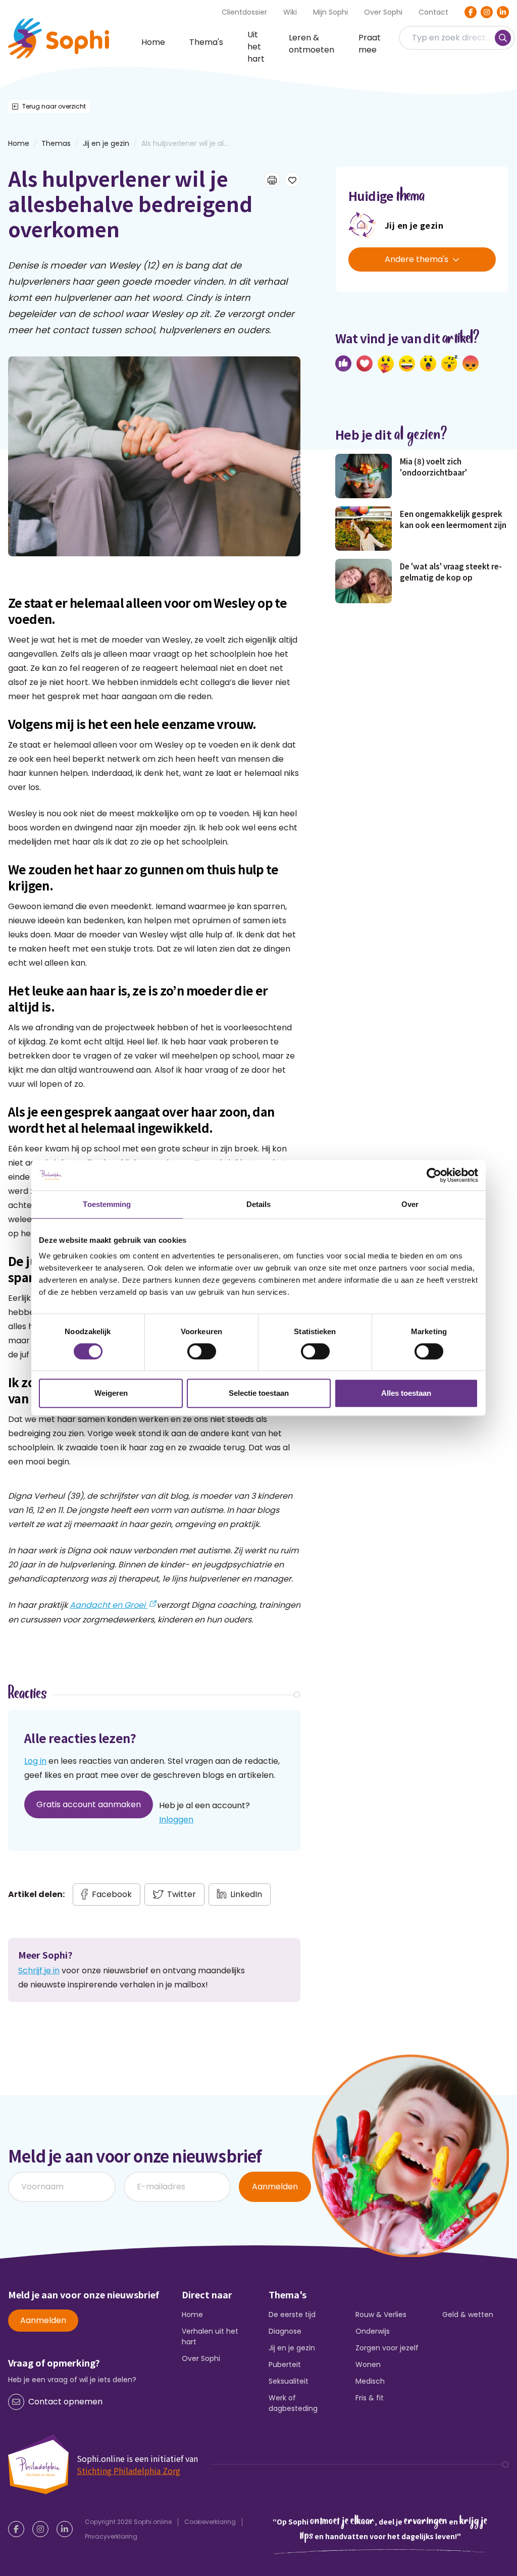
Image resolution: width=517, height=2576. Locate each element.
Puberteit (285, 2364)
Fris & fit (370, 2398)
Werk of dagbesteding (293, 2403)
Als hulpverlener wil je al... (185, 143)
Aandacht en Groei (109, 1605)
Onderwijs (373, 2331)
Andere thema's (417, 259)
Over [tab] (410, 1204)
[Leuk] (343, 363)
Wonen (368, 2364)
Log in (35, 1761)
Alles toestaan (406, 1393)
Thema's (206, 42)
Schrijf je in (39, 1970)
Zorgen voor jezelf (387, 2348)
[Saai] (449, 363)
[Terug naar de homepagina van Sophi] (59, 38)
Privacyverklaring (111, 2536)
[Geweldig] (386, 364)
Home (153, 42)
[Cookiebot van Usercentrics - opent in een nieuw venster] (434, 1175)
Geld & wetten (468, 2315)
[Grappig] (407, 363)
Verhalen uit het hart (210, 2336)
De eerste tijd (292, 2315)
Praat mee (370, 44)
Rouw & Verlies (381, 2315)
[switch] (202, 1351)
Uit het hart (256, 47)
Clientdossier (244, 12)
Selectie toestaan (259, 1393)
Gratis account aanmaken (89, 1804)
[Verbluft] (428, 363)
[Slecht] (471, 363)
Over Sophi (383, 12)
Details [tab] (259, 1204)
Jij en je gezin (106, 143)
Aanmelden (275, 2187)
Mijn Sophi (330, 12)
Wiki (290, 12)
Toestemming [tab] (107, 1204)
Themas (56, 143)
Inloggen (176, 1820)
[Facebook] (471, 12)
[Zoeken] (503, 38)
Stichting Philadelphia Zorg (128, 2470)
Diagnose (285, 2331)
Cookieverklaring (210, 2522)
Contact (433, 12)
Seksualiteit (289, 2381)
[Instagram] (487, 12)
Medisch (370, 2381)
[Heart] (365, 363)
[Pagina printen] (272, 180)
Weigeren (111, 1393)
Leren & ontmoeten (312, 44)
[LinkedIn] (503, 12)
